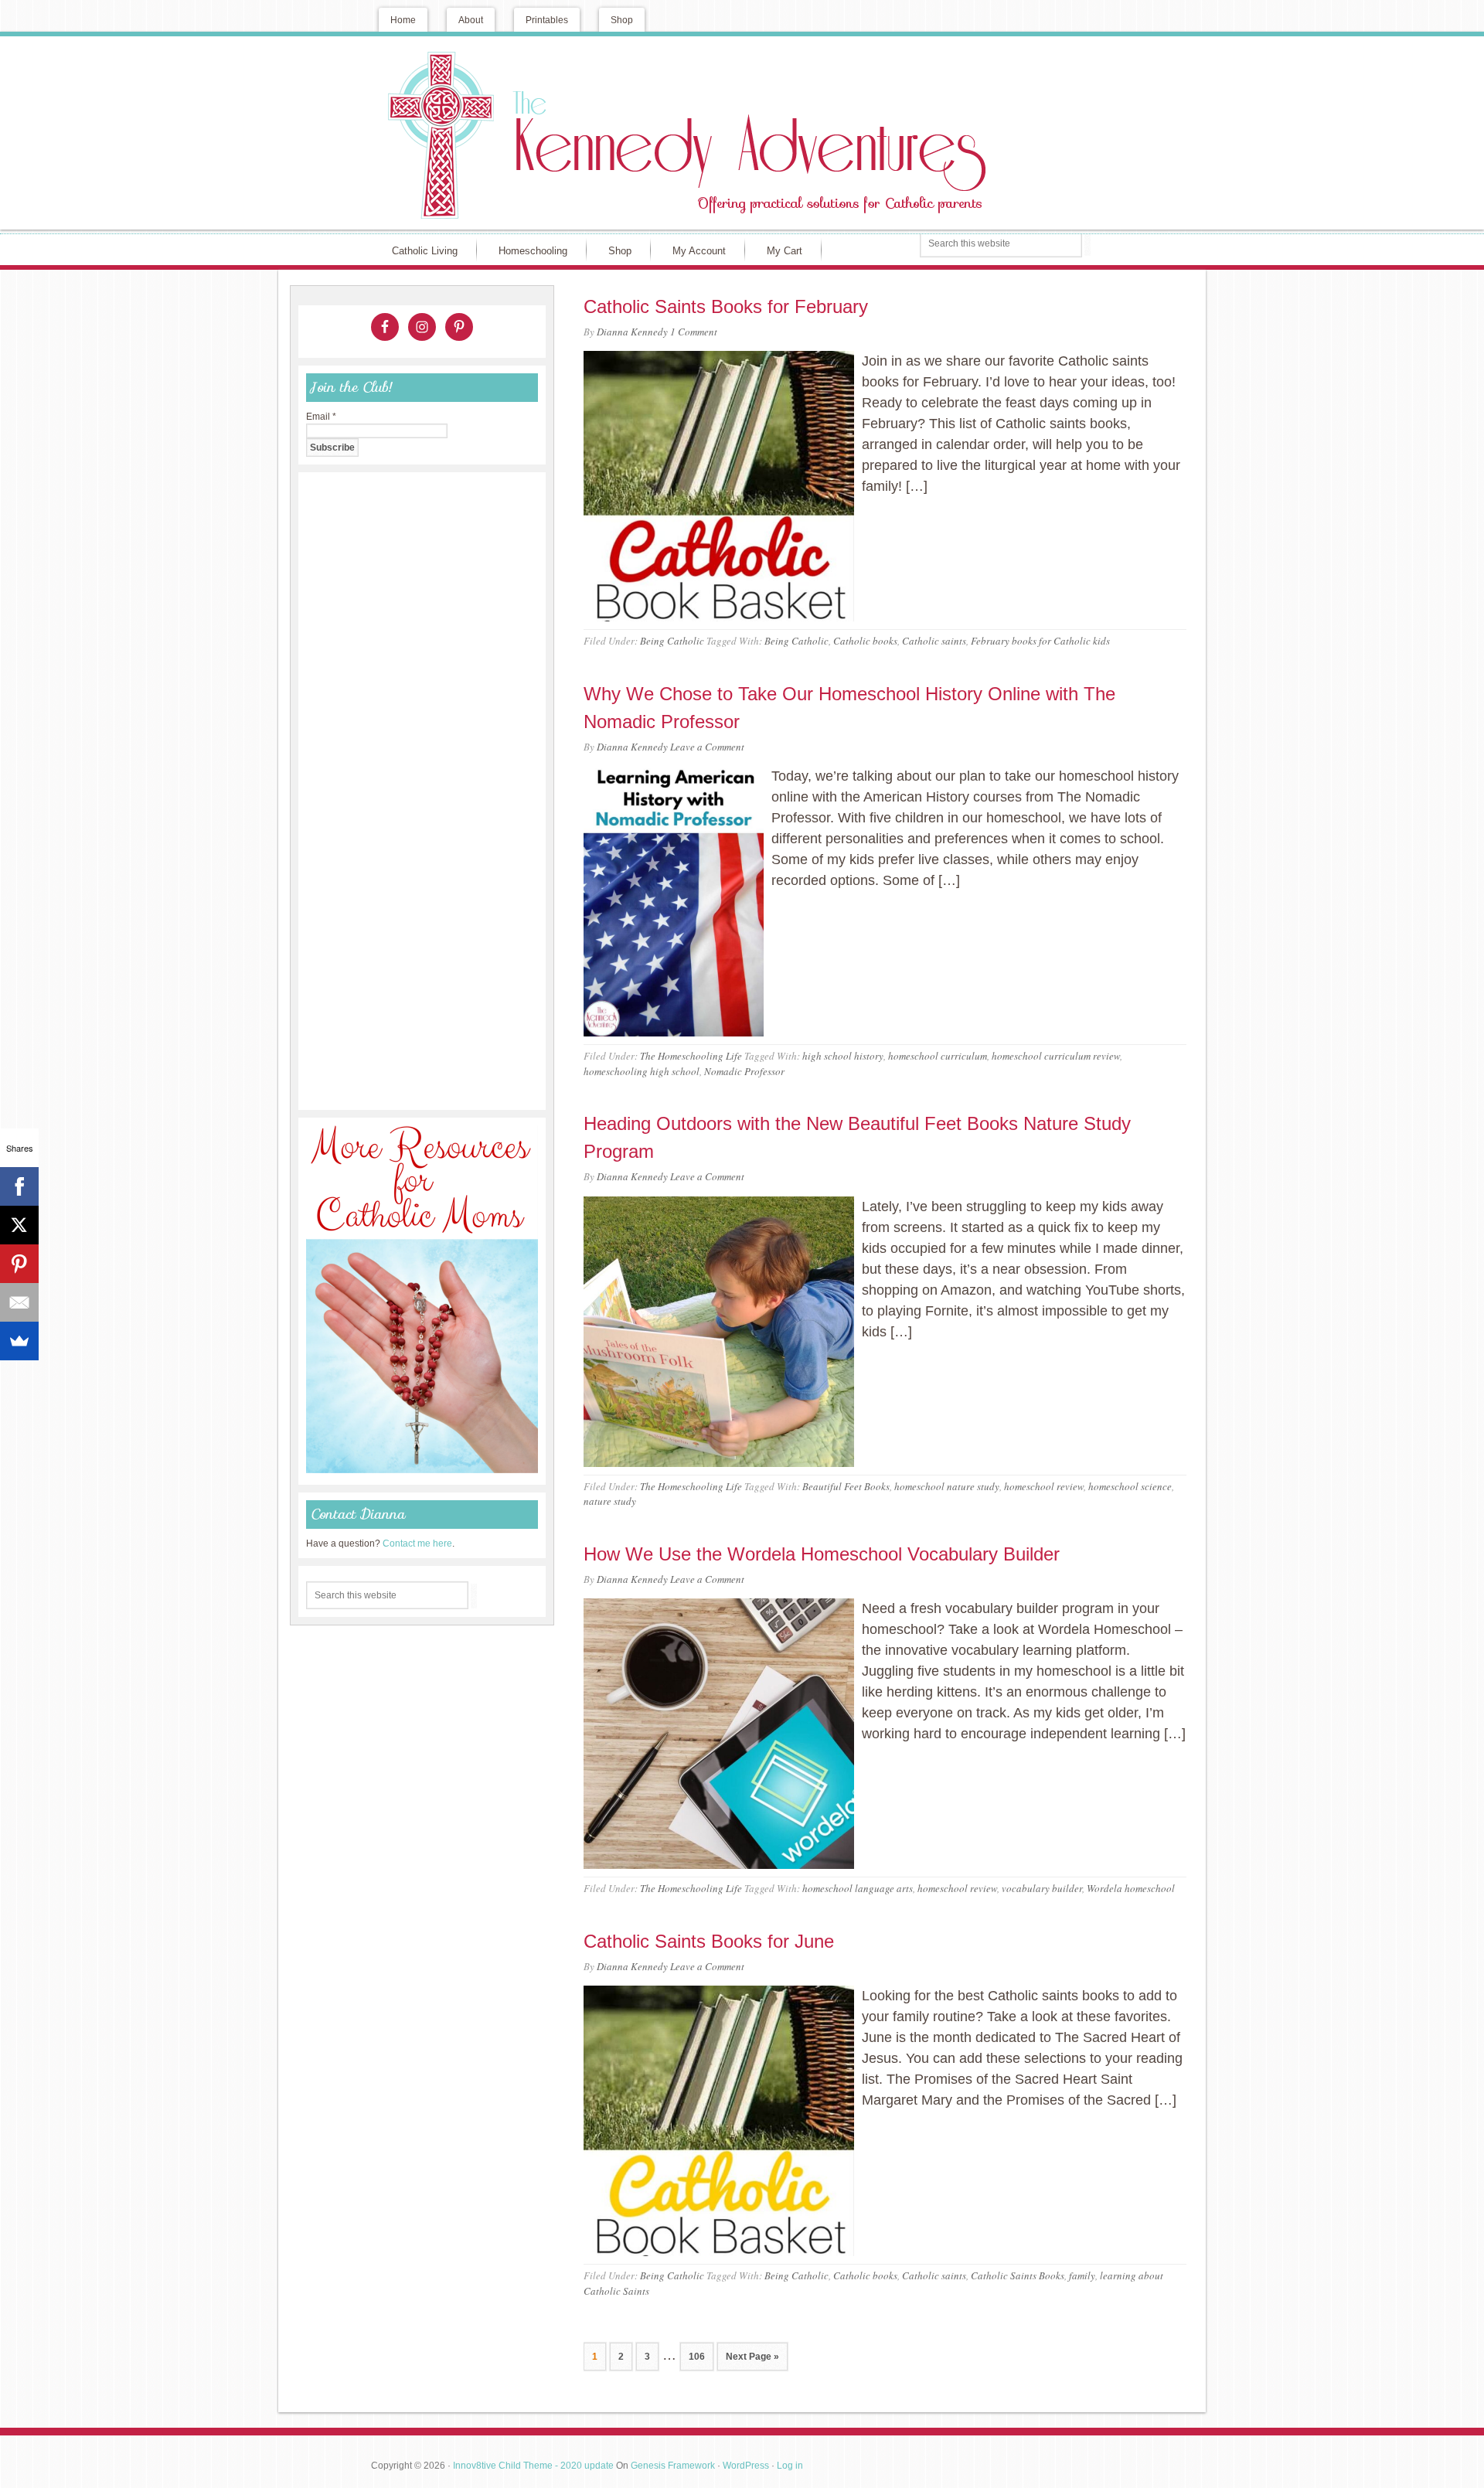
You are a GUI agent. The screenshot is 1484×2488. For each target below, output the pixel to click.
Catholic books (865, 641)
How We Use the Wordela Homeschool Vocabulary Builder (822, 1554)
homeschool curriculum (938, 1056)
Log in (790, 2466)
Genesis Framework (673, 2466)
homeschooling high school (642, 1071)
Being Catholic (672, 641)
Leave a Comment (707, 747)
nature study (610, 1501)
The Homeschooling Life (691, 1056)
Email (321, 417)
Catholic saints (934, 641)
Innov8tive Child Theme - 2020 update (533, 2466)
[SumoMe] (19, 1341)
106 (697, 2357)
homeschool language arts (858, 1888)
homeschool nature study (947, 1486)
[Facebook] (19, 1186)
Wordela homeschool (1131, 1888)
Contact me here (417, 1544)
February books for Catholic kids (1040, 641)
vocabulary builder (1042, 1888)
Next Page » (752, 2357)
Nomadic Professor (744, 1071)
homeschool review (1044, 1486)
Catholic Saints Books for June (709, 1941)
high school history (843, 1056)
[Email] (19, 1302)
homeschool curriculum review (1056, 1056)
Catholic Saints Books (1018, 2275)
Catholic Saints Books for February (726, 306)
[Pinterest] (19, 1264)
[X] (19, 1225)
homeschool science (1130, 1486)
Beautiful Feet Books (846, 1486)
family (1082, 2275)
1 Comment (694, 332)
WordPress (746, 2466)
